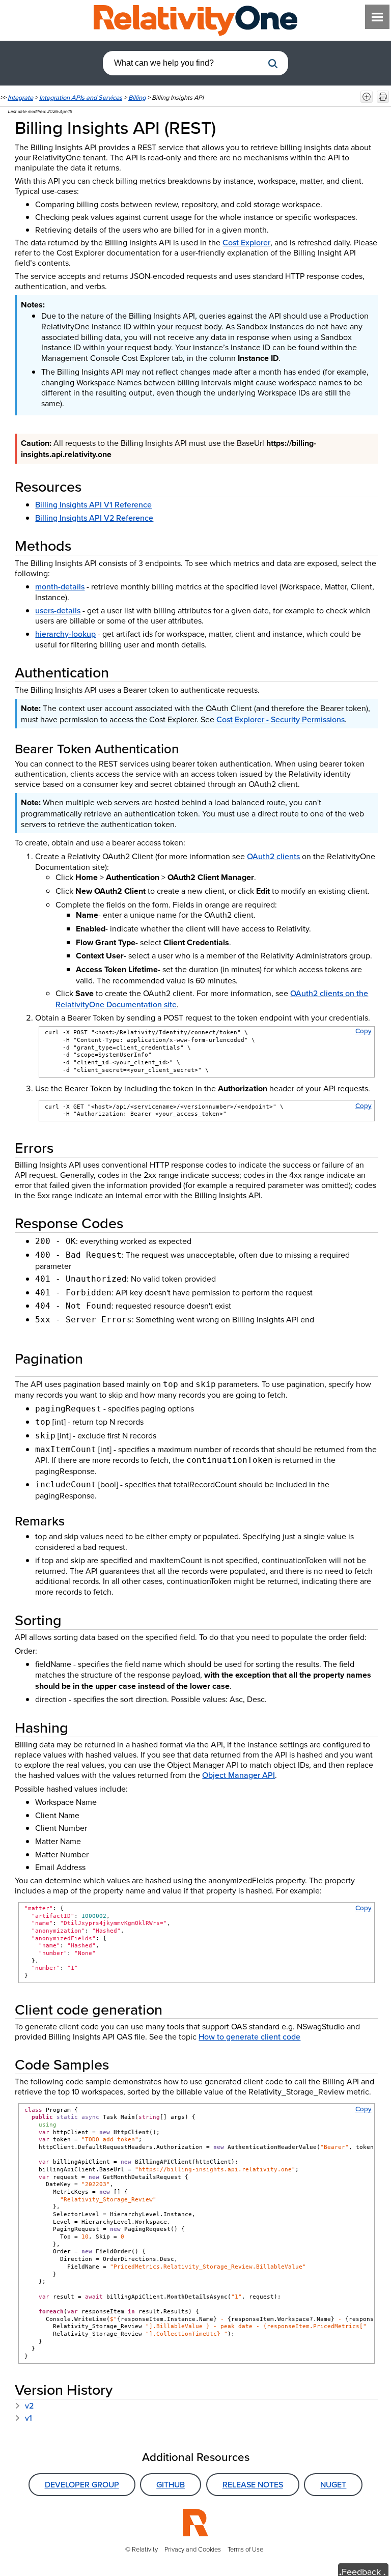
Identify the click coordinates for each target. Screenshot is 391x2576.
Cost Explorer (246, 242)
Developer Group (82, 2484)
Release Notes (253, 2484)
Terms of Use (245, 2549)
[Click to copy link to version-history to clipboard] (125, 2389)
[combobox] (183, 63)
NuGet (333, 2484)
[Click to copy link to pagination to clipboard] (97, 1358)
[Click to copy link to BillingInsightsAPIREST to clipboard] (230, 127)
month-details (60, 586)
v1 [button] (27, 2418)
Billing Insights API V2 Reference (94, 518)
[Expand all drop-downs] (367, 97)
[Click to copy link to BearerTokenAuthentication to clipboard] (191, 748)
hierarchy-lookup (65, 634)
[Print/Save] (383, 97)
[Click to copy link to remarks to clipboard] (77, 1521)
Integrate (20, 97)
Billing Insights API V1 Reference (93, 504)
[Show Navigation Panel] (377, 17)
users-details (58, 610)
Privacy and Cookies (193, 2549)
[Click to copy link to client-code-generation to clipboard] (175, 2009)
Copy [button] (364, 1031)
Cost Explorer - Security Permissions (281, 719)
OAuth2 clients (273, 856)
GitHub (171, 2484)
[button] (273, 64)
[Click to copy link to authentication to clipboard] (121, 672)
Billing (137, 97)
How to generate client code (249, 2036)
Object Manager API (239, 1775)
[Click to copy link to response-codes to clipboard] (135, 1223)
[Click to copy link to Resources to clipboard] (94, 486)
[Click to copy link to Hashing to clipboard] (80, 1727)
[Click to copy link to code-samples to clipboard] (121, 2064)
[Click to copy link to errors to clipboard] (66, 1148)
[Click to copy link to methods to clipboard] (83, 545)
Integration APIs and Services (81, 97)
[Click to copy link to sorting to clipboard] (74, 1620)
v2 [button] (28, 2405)
